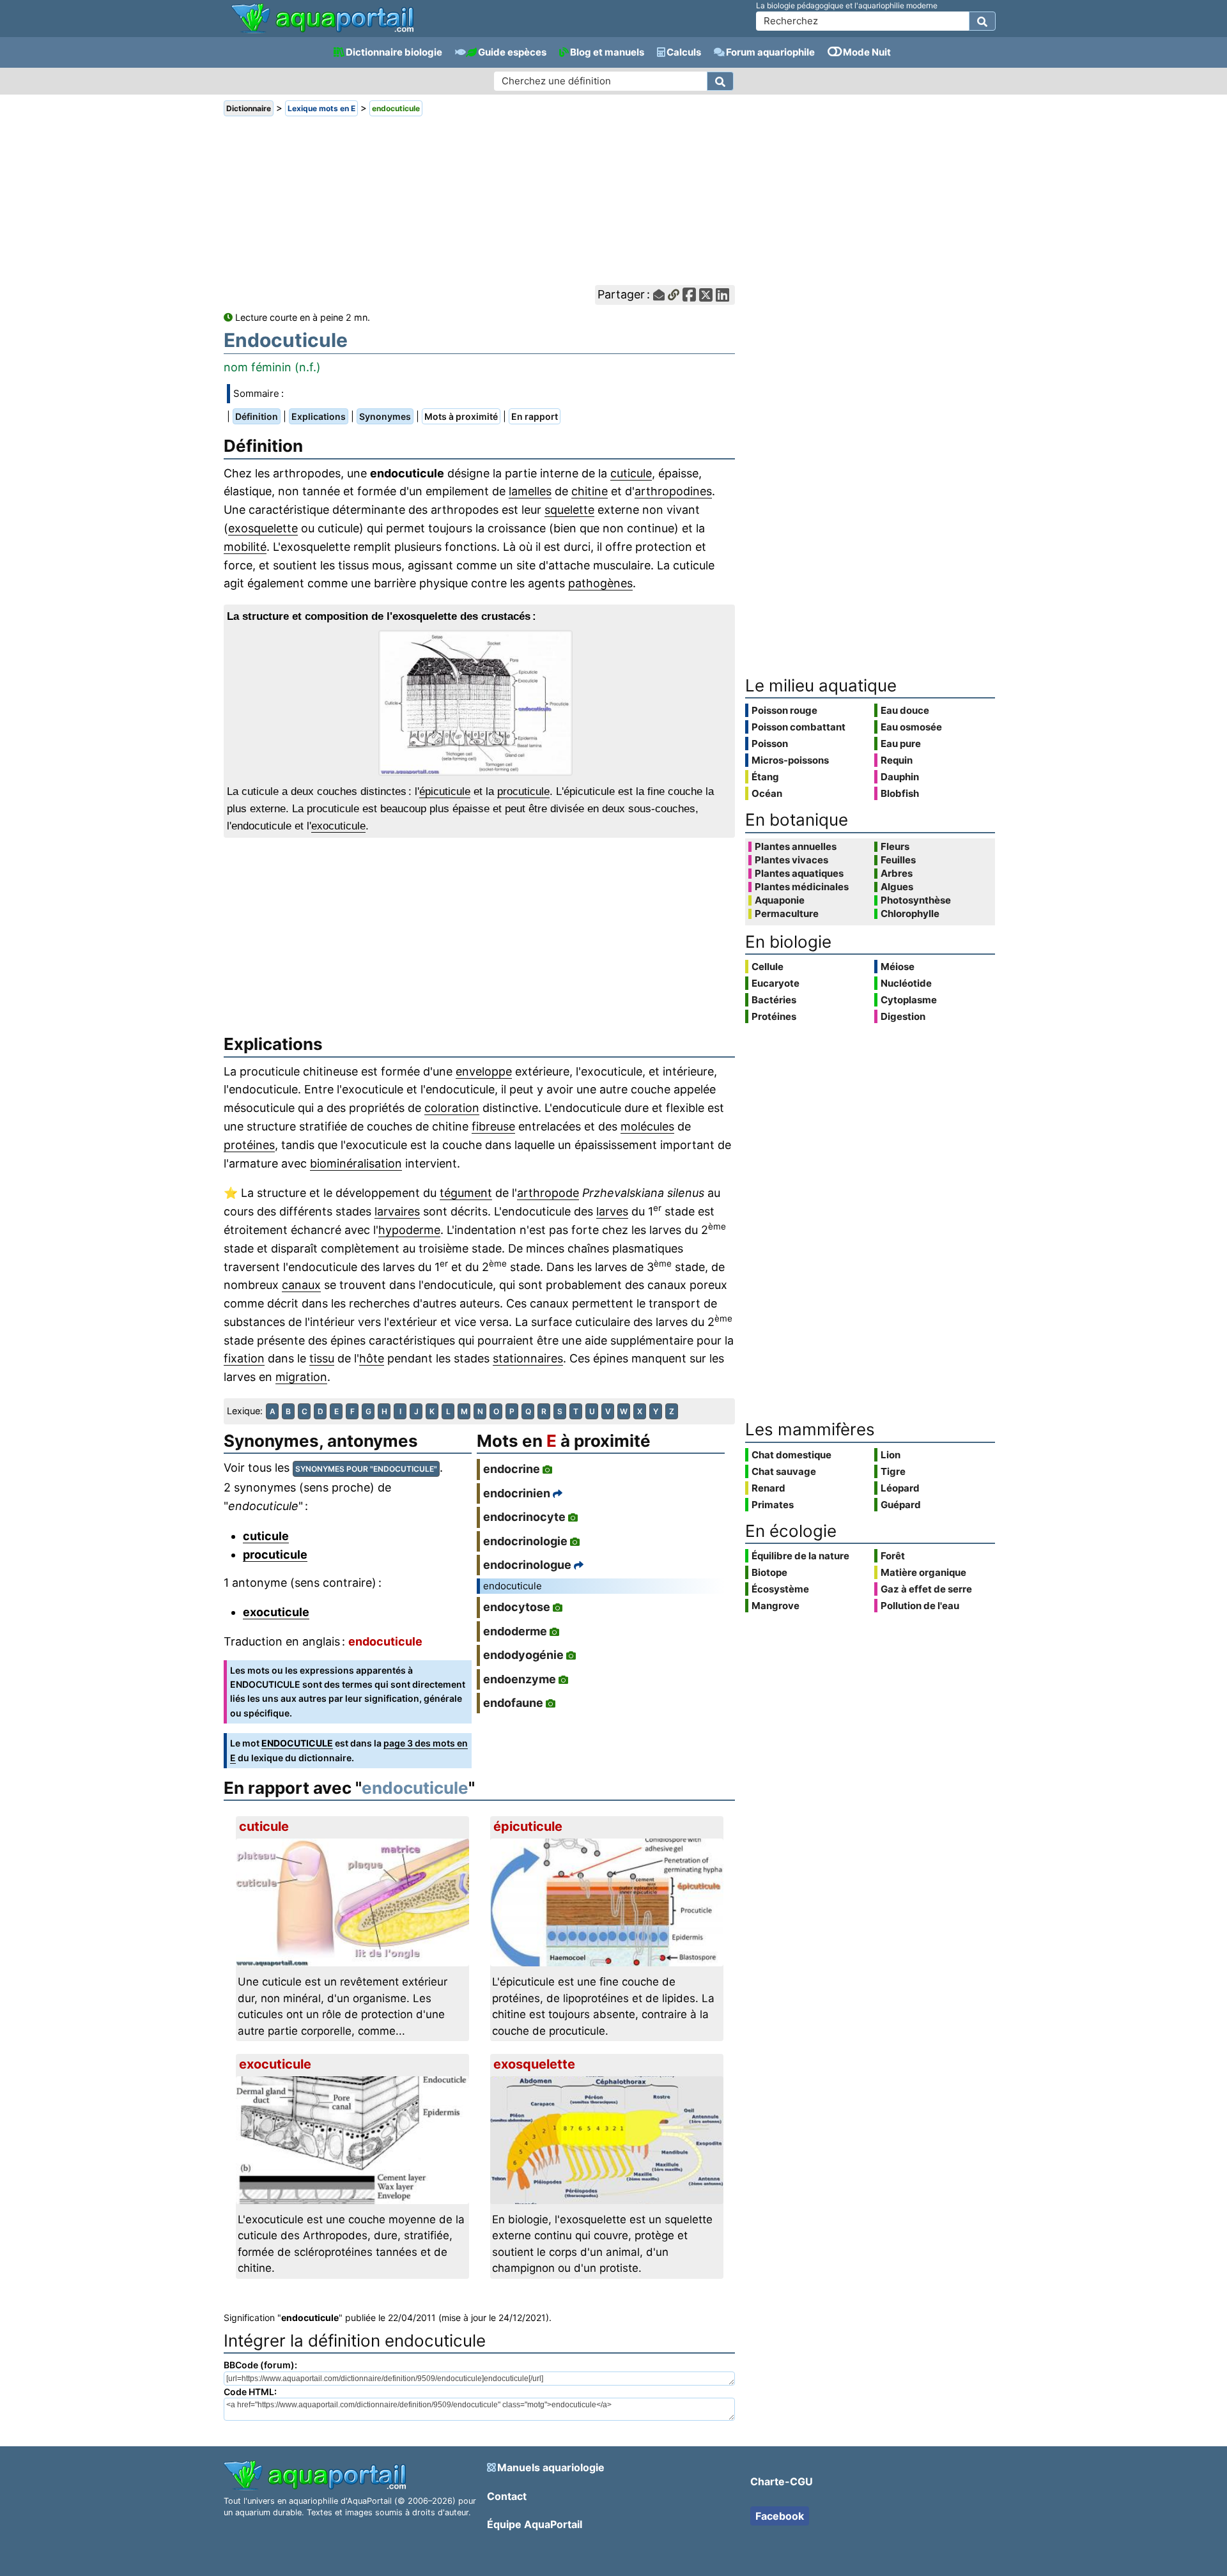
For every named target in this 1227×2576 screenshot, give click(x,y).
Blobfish (900, 793)
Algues (897, 887)
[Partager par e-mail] (659, 295)
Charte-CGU (782, 2481)
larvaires (397, 1211)
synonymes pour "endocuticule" (366, 1469)
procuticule (523, 791)
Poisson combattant (799, 727)
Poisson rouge (784, 710)
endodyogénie (523, 1655)
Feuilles (898, 860)
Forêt (893, 1556)
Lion (891, 1455)
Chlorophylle (910, 914)
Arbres (897, 874)
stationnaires (528, 1358)
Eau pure (901, 744)
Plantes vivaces (791, 860)
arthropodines (673, 491)
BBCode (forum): (260, 2365)
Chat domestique (791, 1455)
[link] (322, 19)
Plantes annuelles (796, 847)
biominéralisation (356, 1163)
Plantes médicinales (802, 887)
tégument (466, 1193)
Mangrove (776, 1606)
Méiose (898, 967)
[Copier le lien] (674, 295)
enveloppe (484, 1071)
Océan (767, 793)
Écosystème (780, 1589)
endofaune (513, 1703)
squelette (569, 510)
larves (612, 1211)
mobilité (245, 547)
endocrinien (517, 1493)
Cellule (768, 967)
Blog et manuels (607, 52)
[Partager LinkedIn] (722, 295)
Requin (897, 760)
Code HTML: (250, 2392)
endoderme (515, 1631)
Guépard (901, 1505)
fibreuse (493, 1126)
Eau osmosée (911, 727)
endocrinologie (525, 1541)
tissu (322, 1358)
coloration (452, 1108)
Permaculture (787, 914)
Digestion (903, 1016)
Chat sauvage (784, 1471)
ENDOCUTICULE (297, 1743)
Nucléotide (906, 983)
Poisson (770, 744)
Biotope (769, 1572)
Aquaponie (780, 900)
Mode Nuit (867, 52)
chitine (590, 491)
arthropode (548, 1193)
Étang (765, 777)
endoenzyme (520, 1679)
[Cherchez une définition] (720, 81)
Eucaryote (776, 983)
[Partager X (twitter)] (706, 295)
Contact (507, 2496)
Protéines (774, 1016)
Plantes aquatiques (799, 874)
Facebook (780, 2516)
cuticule (631, 473)
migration (301, 1377)
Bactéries (774, 1000)
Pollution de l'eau (920, 1606)
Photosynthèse (916, 900)
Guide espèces (512, 52)
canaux (301, 1285)
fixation (244, 1358)
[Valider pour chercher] (982, 21)
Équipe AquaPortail (535, 2524)
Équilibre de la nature (800, 1556)
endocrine (512, 1469)
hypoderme (409, 1230)
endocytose (517, 1607)
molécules (647, 1126)
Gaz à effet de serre (926, 1589)
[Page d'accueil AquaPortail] (322, 32)
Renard (768, 1488)
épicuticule (445, 791)
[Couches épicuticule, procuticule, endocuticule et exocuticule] (479, 703)
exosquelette (263, 528)
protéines (249, 1145)
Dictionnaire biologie (394, 52)
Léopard (900, 1488)
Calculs (684, 52)
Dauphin (900, 777)
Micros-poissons (790, 760)
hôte (372, 1358)
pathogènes (600, 583)
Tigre (893, 1471)
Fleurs (895, 847)
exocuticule (338, 826)
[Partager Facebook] (689, 295)
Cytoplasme (909, 1000)
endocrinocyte (524, 1517)
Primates (773, 1505)
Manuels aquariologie (551, 2467)
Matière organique (923, 1572)
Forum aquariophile (770, 52)
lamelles (530, 491)
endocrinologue (527, 1565)
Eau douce (905, 710)
